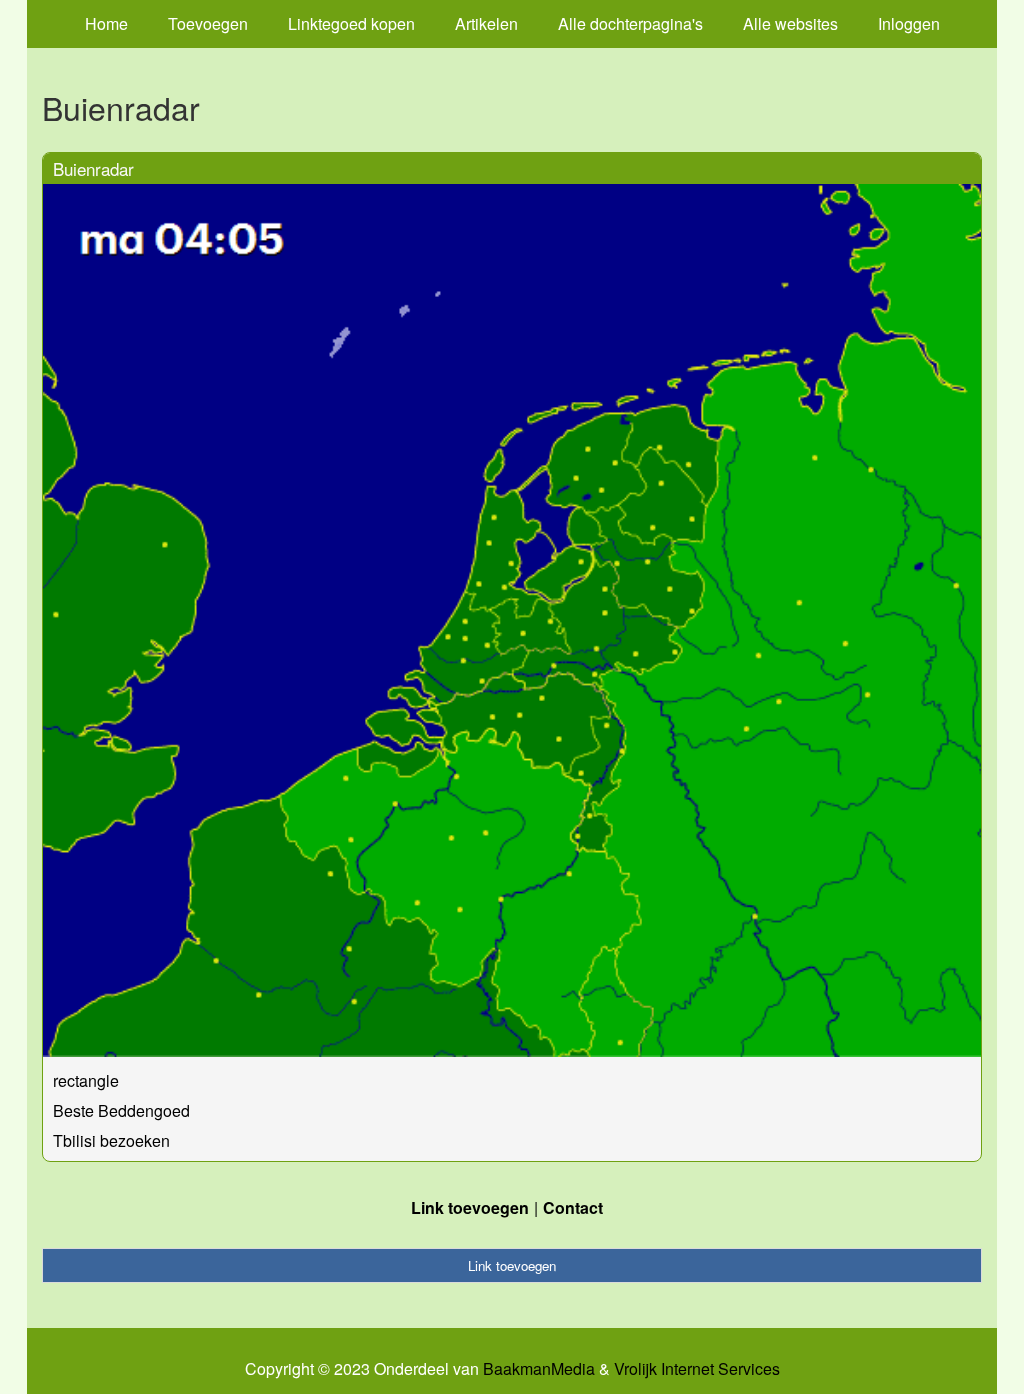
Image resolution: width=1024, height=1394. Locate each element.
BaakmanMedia (539, 1369)
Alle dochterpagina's (630, 23)
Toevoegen (208, 23)
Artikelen (486, 23)
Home (106, 23)
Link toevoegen (470, 1207)
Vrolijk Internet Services (697, 1369)
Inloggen (909, 23)
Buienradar (93, 168)
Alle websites (790, 23)
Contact (573, 1207)
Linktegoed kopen (351, 23)
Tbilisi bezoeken (111, 1140)
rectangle (86, 1080)
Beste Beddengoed (121, 1110)
